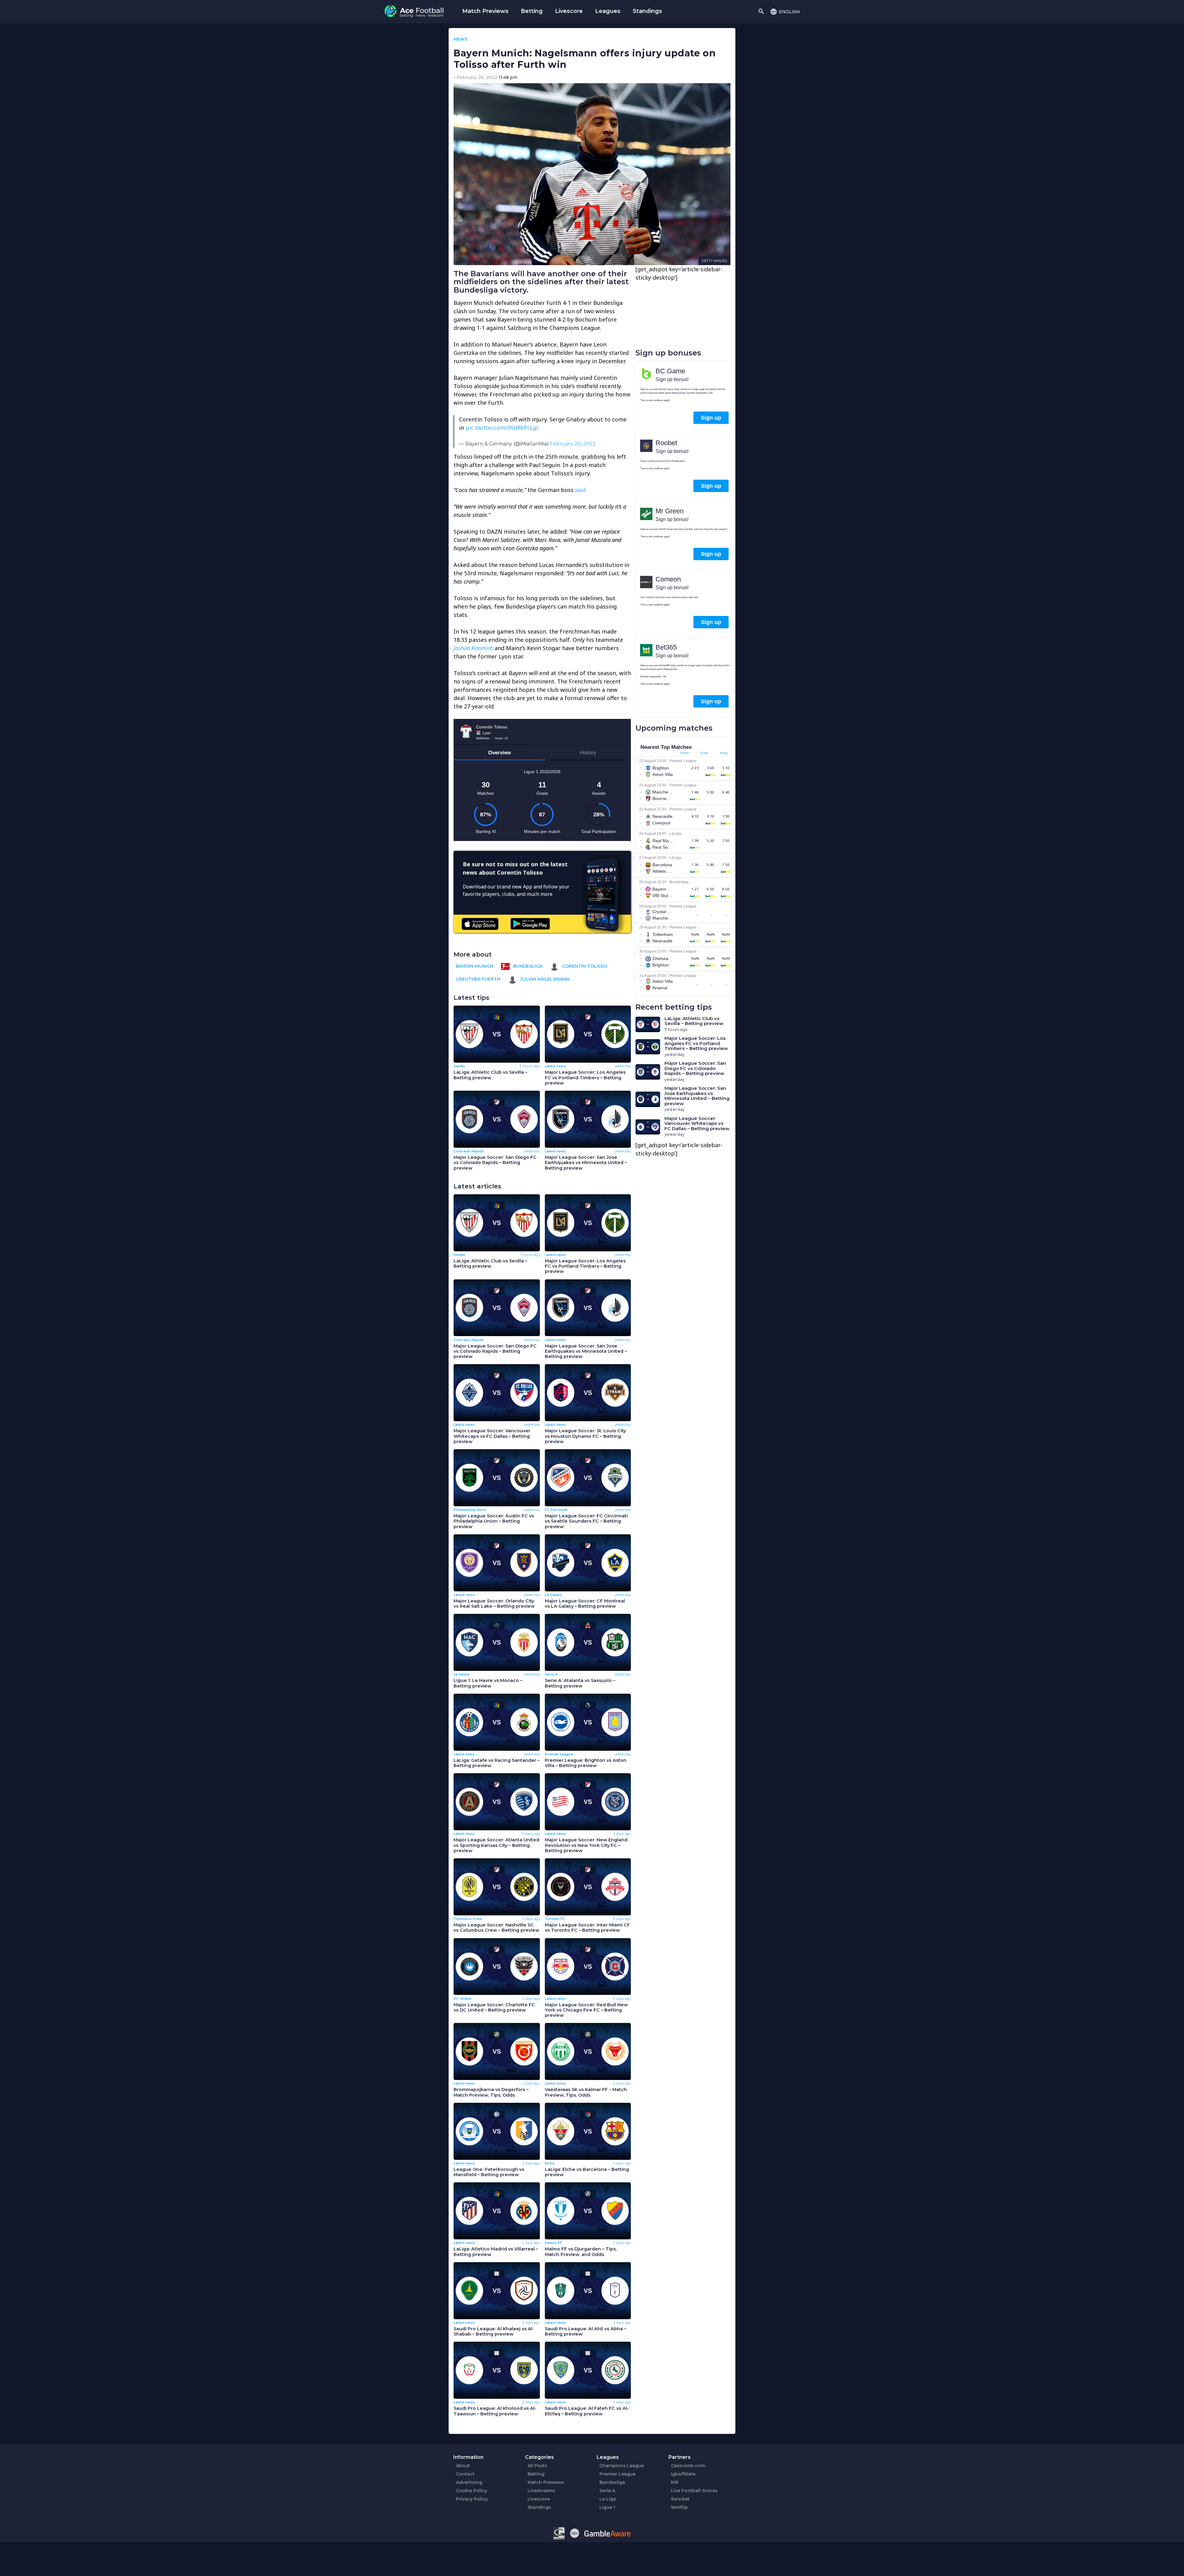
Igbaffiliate (683, 2474)
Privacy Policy (472, 2499)
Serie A (607, 2491)
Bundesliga (527, 966)
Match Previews (485, 11)
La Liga (608, 2499)
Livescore (569, 11)
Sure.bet (680, 2499)
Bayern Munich (475, 966)
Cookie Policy (472, 2491)
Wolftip (679, 2507)
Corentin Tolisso (584, 966)
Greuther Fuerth (478, 979)
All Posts (537, 2466)
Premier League (617, 2474)
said (580, 490)
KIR (675, 2482)
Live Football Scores (694, 2491)
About (463, 2466)
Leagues (608, 11)
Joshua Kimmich (473, 648)
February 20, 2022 (573, 444)
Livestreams (541, 2491)
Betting (532, 11)
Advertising (469, 2482)
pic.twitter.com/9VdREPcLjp (502, 428)
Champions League (622, 2466)
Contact (465, 2474)
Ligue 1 (607, 2507)
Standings (647, 11)
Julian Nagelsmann (544, 979)
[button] (785, 11)
